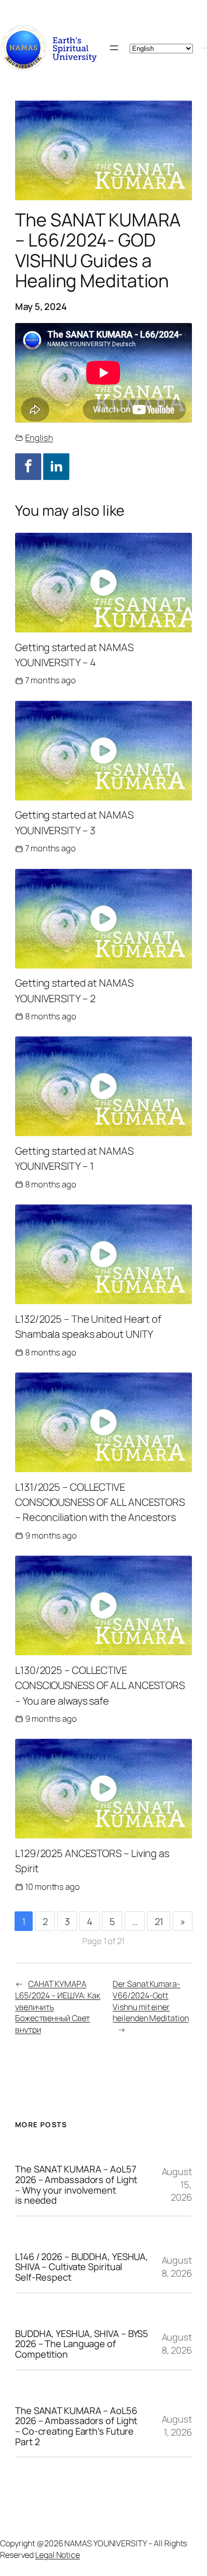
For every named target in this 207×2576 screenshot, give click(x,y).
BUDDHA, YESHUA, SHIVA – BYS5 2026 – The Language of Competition (82, 2344)
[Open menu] (114, 48)
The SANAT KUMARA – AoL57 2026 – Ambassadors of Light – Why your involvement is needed (76, 2185)
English (39, 437)
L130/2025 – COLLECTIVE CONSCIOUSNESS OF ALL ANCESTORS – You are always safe (100, 1685)
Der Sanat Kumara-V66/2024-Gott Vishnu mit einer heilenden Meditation (150, 2001)
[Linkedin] (56, 466)
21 (159, 1921)
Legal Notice (58, 2555)
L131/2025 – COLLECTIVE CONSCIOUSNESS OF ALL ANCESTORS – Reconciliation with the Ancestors (100, 1502)
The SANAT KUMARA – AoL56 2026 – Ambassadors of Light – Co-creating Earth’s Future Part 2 (76, 2426)
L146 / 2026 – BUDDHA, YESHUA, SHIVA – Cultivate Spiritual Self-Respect (82, 2267)
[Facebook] (28, 466)
